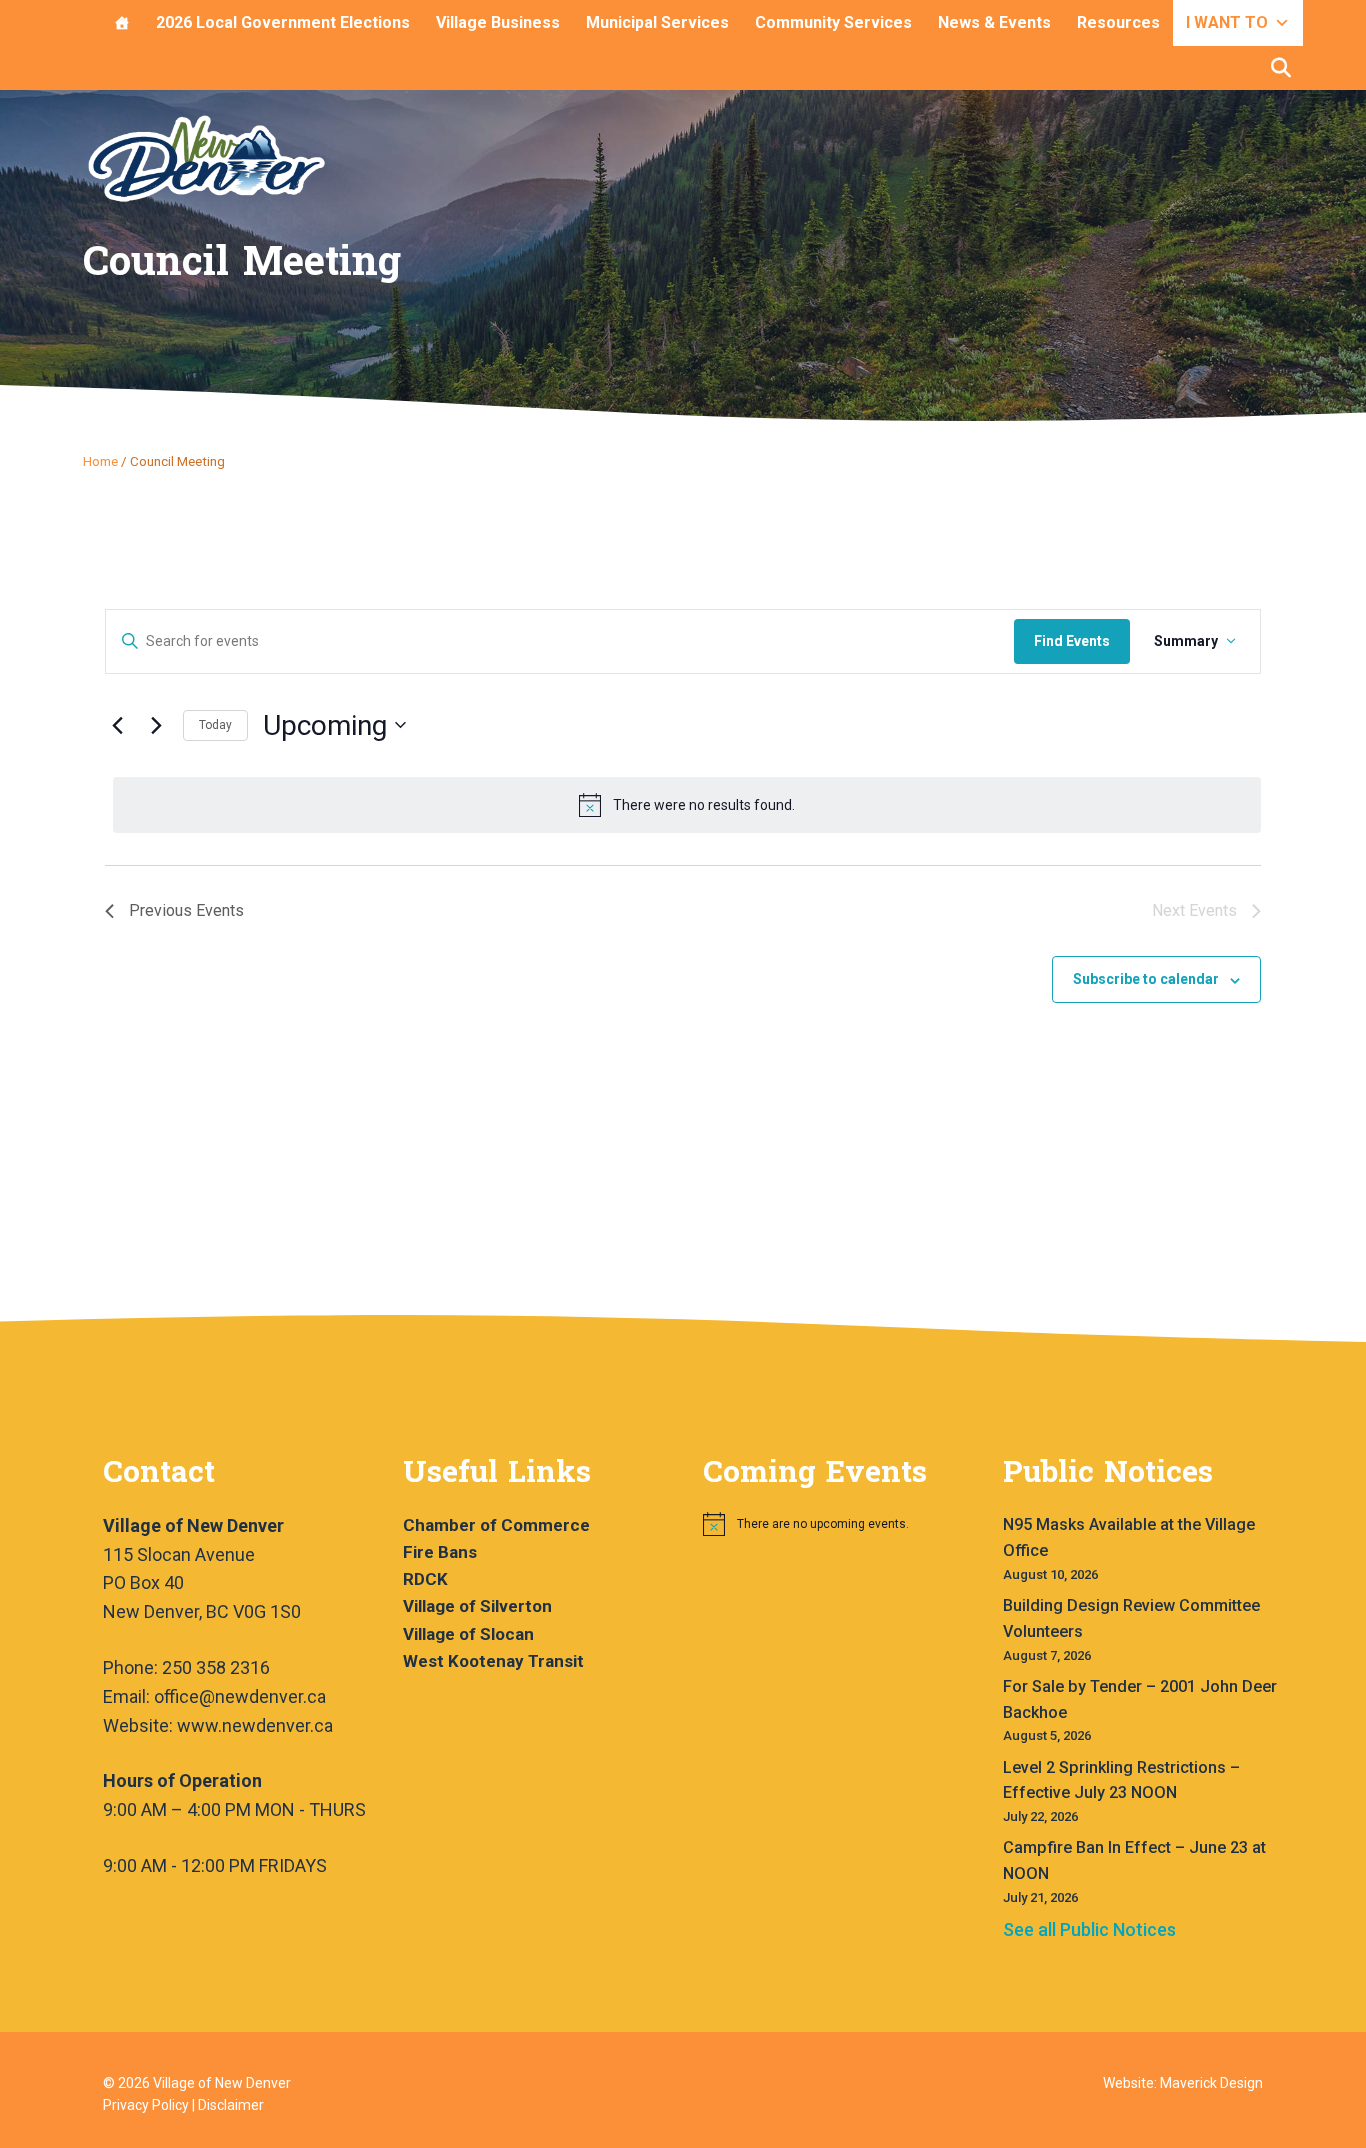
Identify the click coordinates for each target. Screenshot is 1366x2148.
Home (100, 461)
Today (215, 725)
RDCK (425, 1579)
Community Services (833, 22)
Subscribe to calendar (1146, 979)
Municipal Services (657, 22)
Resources (1118, 22)
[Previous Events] (117, 725)
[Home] (122, 23)
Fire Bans (440, 1552)
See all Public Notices (1089, 1929)
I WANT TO (1227, 22)
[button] (1281, 68)
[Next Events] (156, 725)
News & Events (994, 22)
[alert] (687, 805)
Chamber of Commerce (496, 1525)
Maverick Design (1211, 2083)
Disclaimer (231, 2105)
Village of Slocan (468, 1634)
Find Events (1072, 641)
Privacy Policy (146, 2105)
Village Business (498, 22)
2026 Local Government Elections (283, 22)
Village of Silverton (477, 1606)
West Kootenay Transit (493, 1661)
